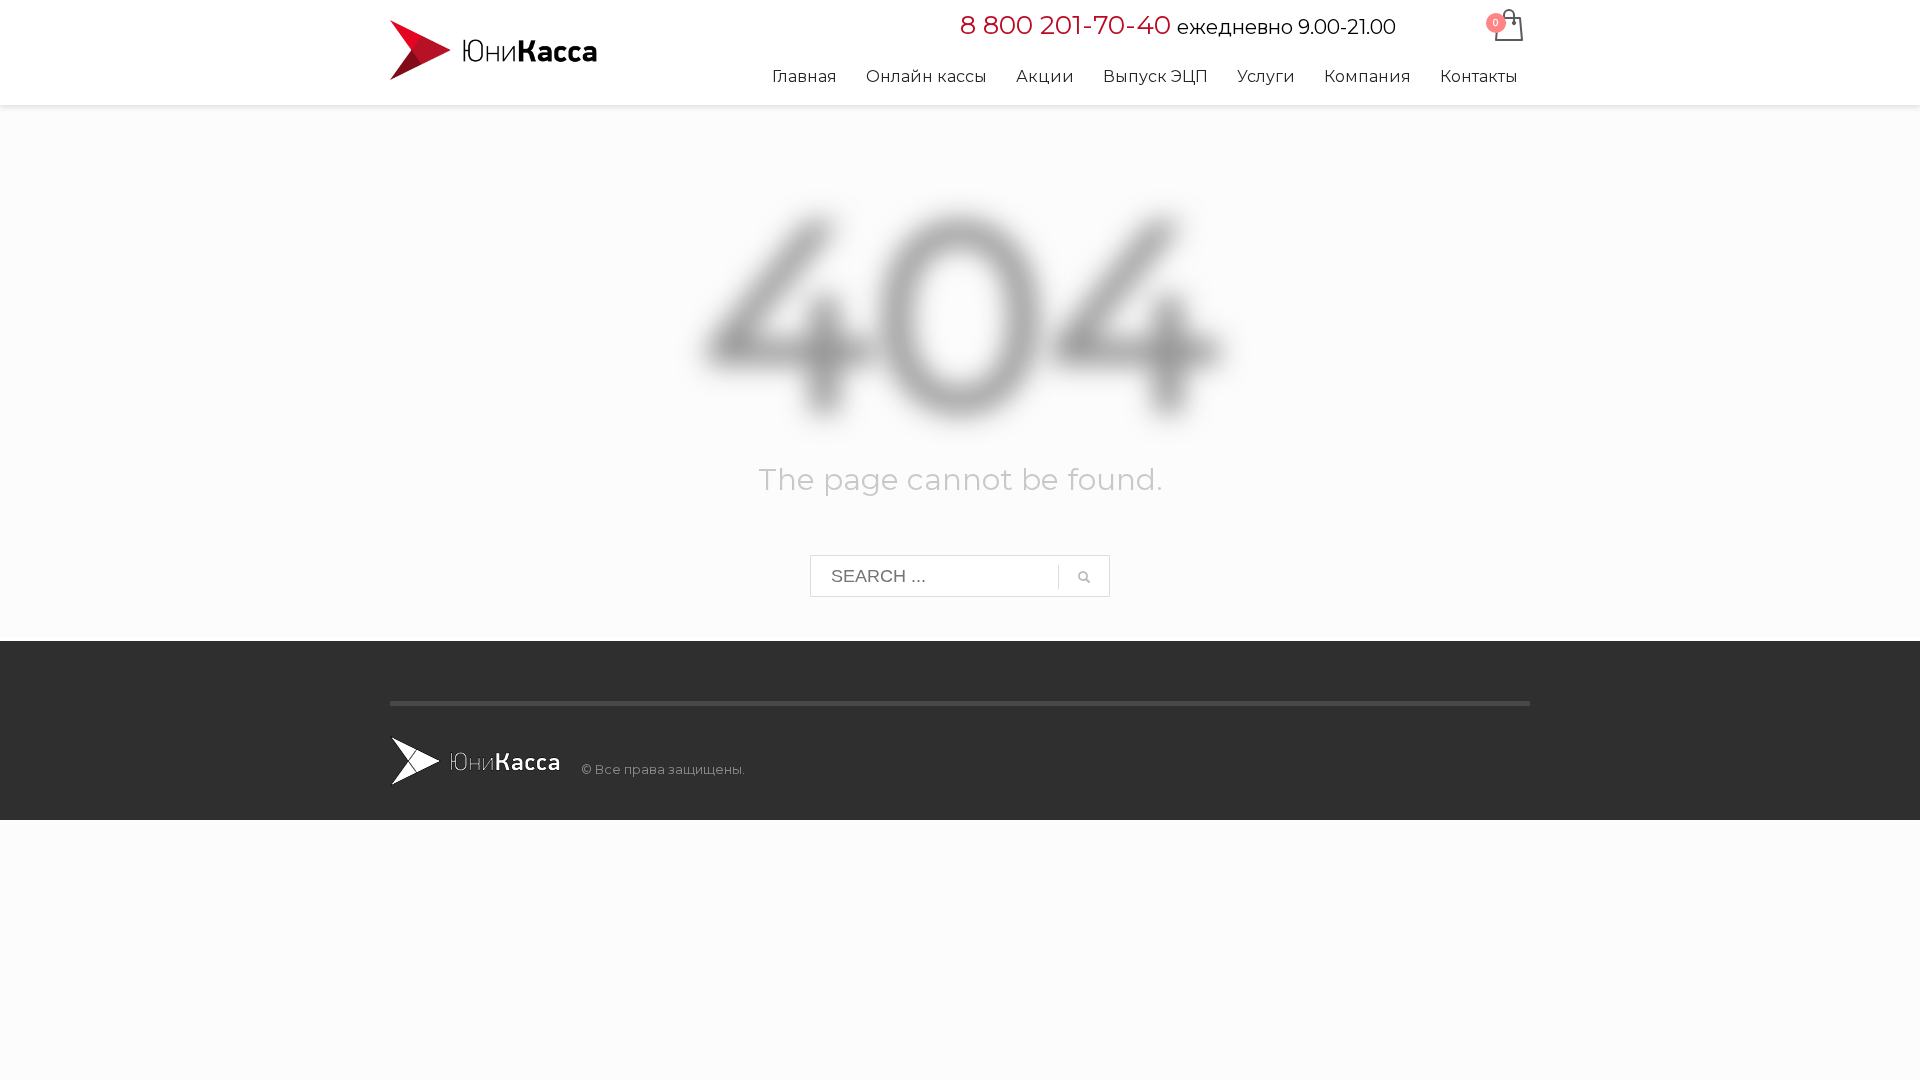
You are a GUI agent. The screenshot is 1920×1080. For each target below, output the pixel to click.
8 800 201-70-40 (1065, 25)
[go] (1084, 577)
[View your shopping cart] (1507, 27)
